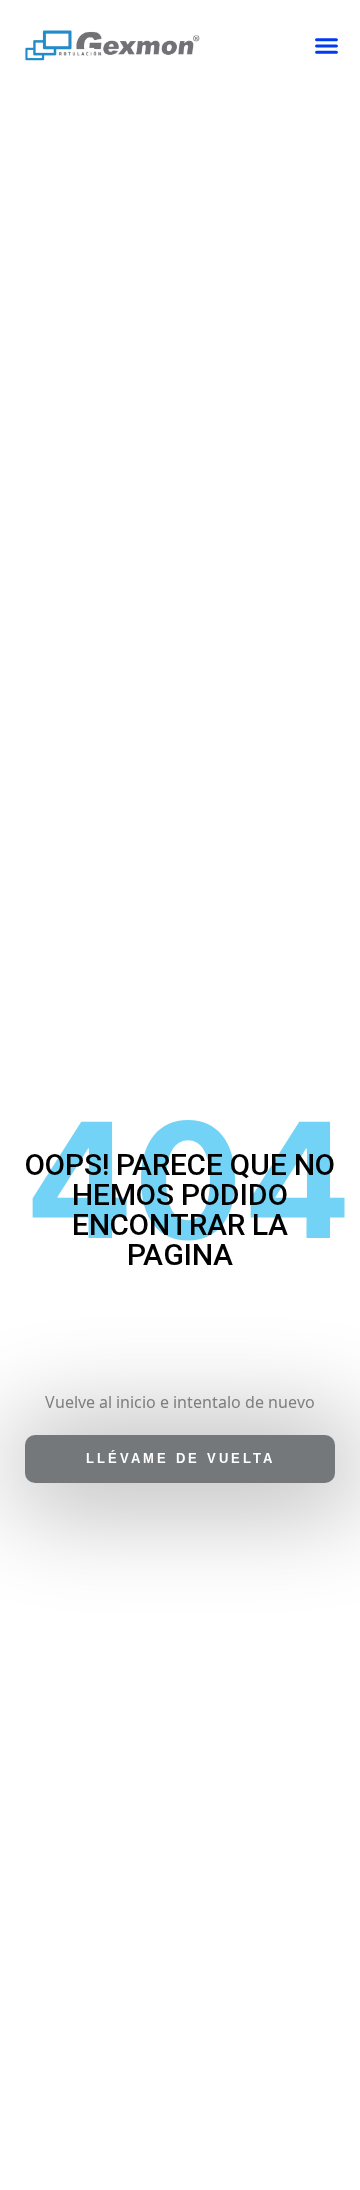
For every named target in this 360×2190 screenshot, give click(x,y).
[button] (327, 46)
